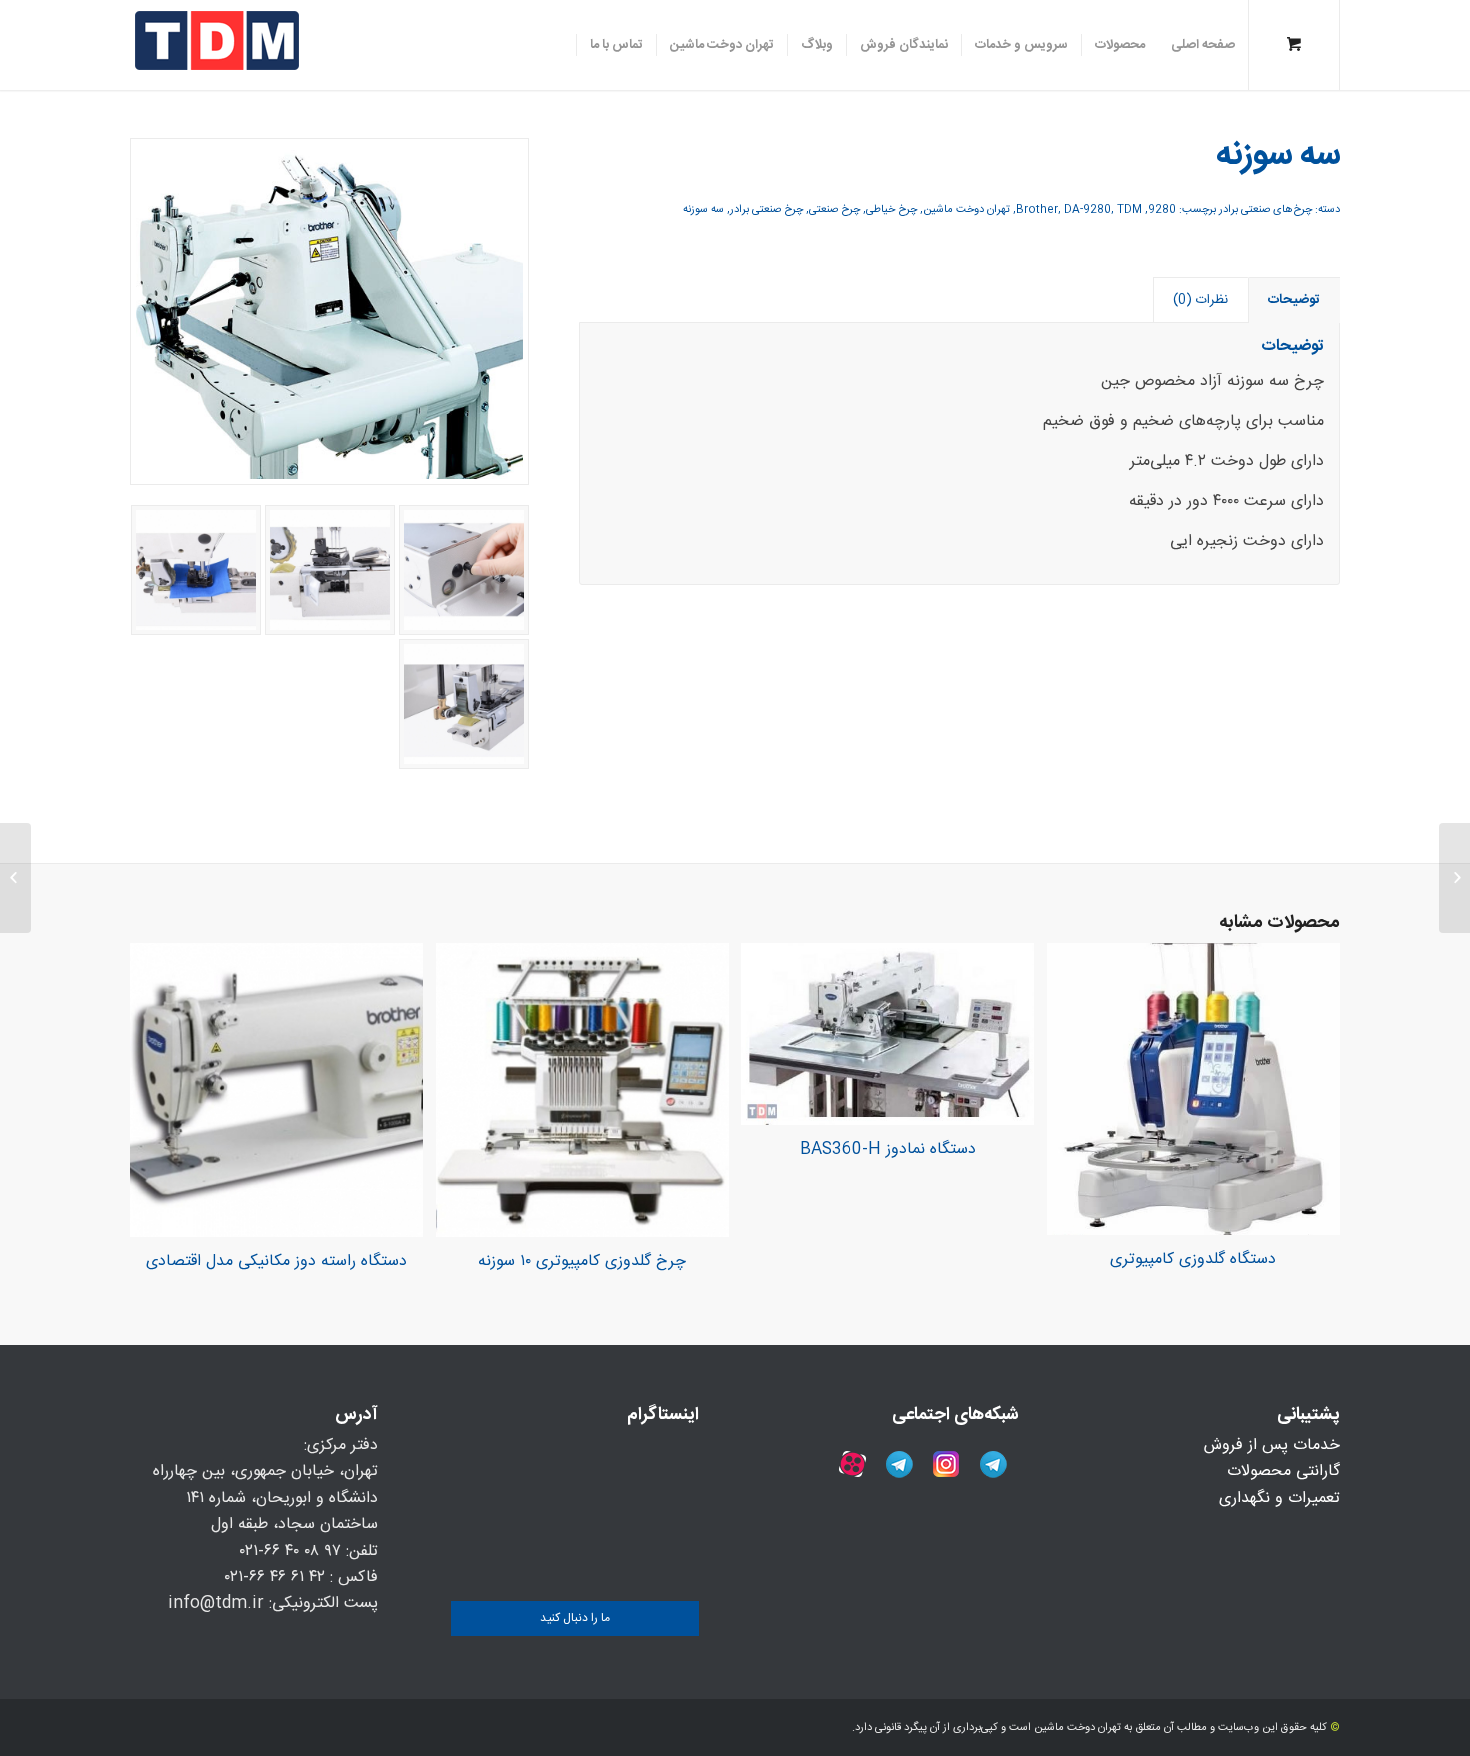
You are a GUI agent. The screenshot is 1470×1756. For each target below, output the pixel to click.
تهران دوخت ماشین (966, 210)
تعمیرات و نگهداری (1279, 1498)
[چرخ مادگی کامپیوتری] (1454, 878)
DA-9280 (1087, 210)
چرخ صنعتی (834, 210)
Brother (1037, 210)
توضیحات (1294, 300)
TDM (1129, 210)
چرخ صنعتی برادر (766, 210)
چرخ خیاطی (891, 210)
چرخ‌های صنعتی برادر (1265, 210)
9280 (1162, 210)
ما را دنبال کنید (575, 1618)
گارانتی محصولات (1283, 1471)
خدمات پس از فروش (1272, 1445)
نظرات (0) (1200, 300)
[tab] (1294, 300)
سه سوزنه (703, 210)
